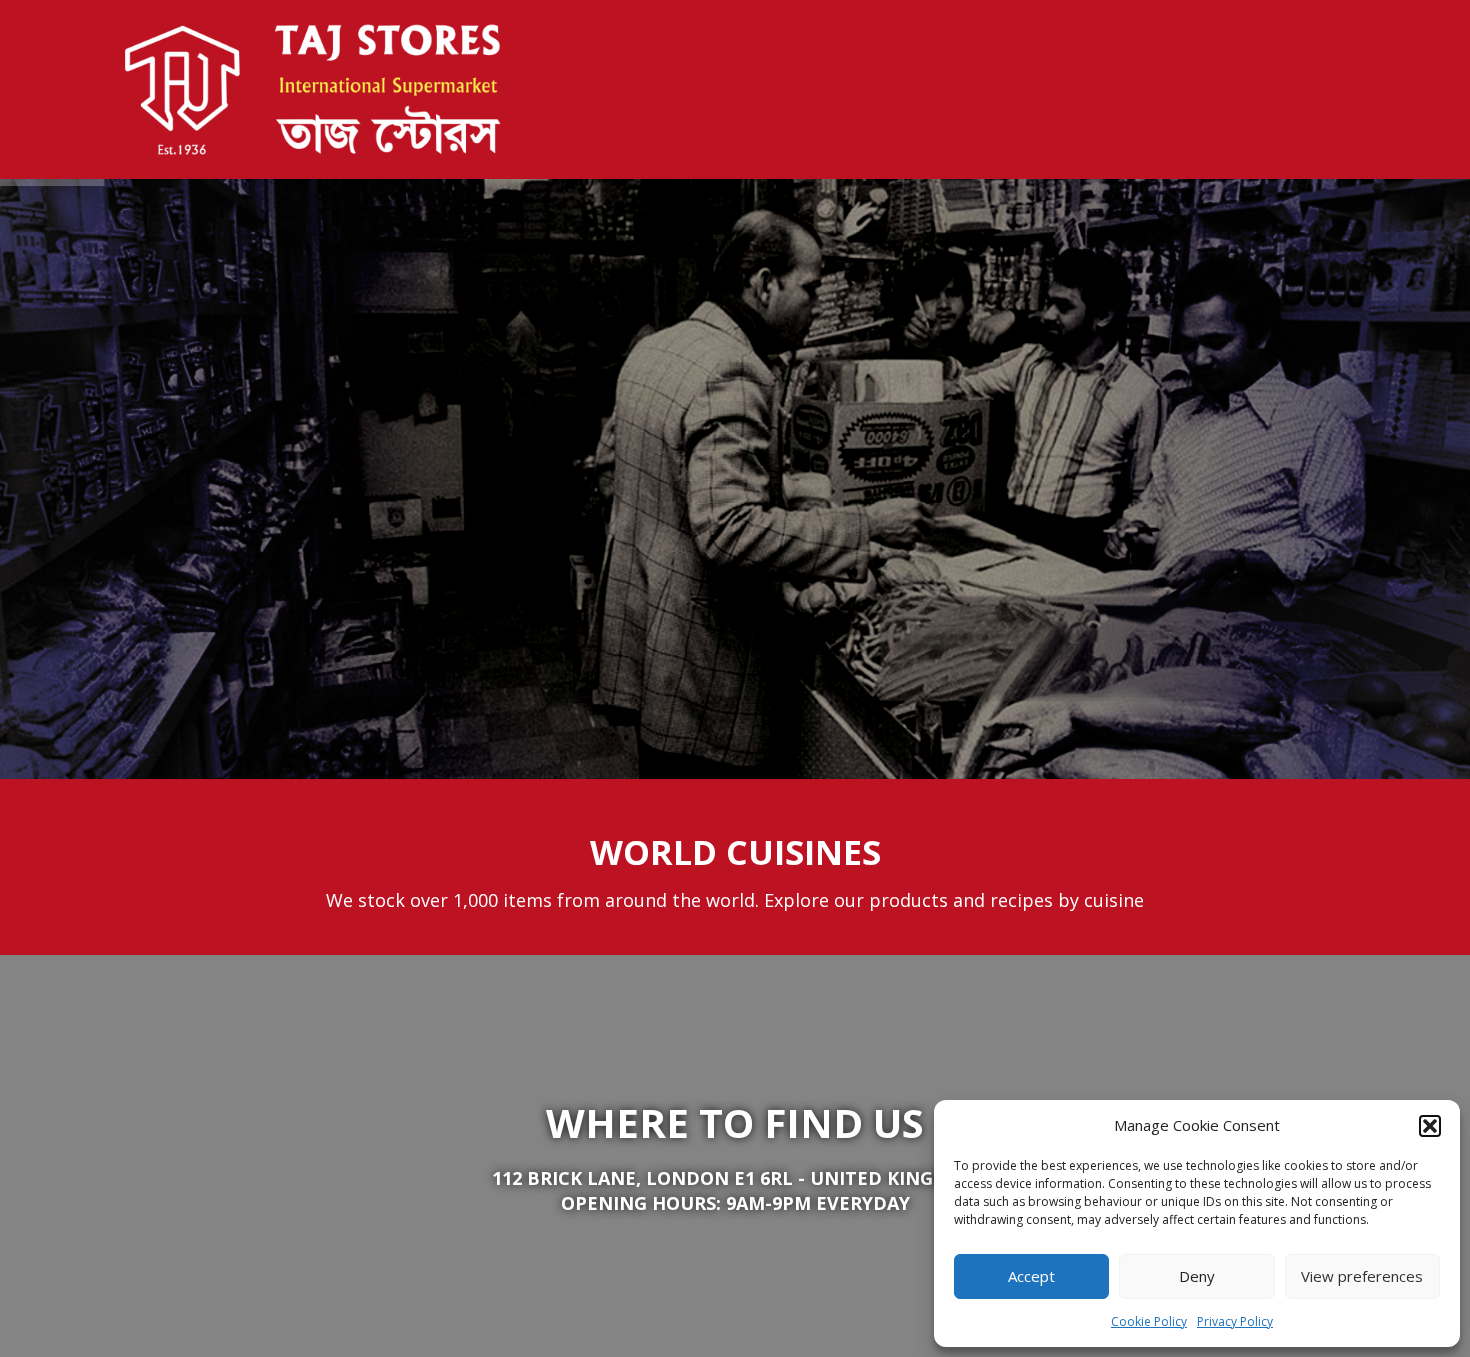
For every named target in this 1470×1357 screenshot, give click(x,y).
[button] (1430, 1126)
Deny (1197, 1276)
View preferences (1362, 1276)
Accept (1031, 1276)
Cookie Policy (1149, 1321)
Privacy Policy (1235, 1321)
